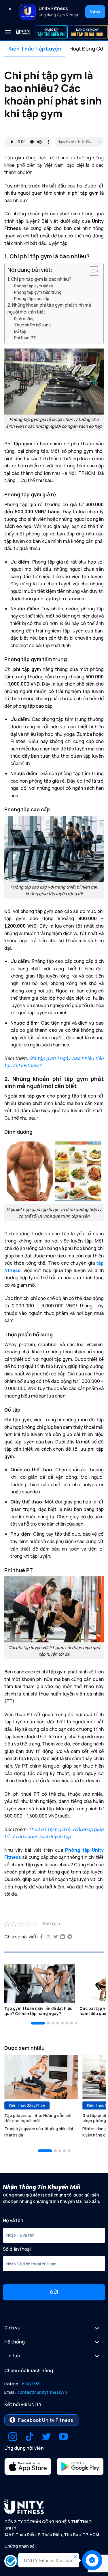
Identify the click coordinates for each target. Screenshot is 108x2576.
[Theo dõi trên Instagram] (13, 2437)
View (95, 11)
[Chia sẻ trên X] (49, 1937)
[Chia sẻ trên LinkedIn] (62, 1937)
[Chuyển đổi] (97, 2329)
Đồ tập (20, 331)
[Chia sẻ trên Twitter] (56, 1937)
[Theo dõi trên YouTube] (64, 2437)
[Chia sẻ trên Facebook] (41, 1937)
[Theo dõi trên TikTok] (30, 2437)
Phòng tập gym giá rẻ (34, 286)
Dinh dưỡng (24, 319)
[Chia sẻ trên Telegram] (70, 1937)
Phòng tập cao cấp (32, 298)
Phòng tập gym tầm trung (38, 292)
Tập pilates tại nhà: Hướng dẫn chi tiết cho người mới (38, 2118)
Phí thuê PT (25, 337)
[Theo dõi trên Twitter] (47, 2437)
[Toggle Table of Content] (91, 271)
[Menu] (8, 32)
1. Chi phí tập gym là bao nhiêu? (39, 279)
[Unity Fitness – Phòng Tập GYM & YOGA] (23, 32)
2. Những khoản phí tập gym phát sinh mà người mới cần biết (49, 308)
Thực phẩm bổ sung (32, 325)
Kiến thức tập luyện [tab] (35, 49)
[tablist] (54, 49)
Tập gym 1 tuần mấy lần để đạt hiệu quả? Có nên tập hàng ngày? (38, 2011)
